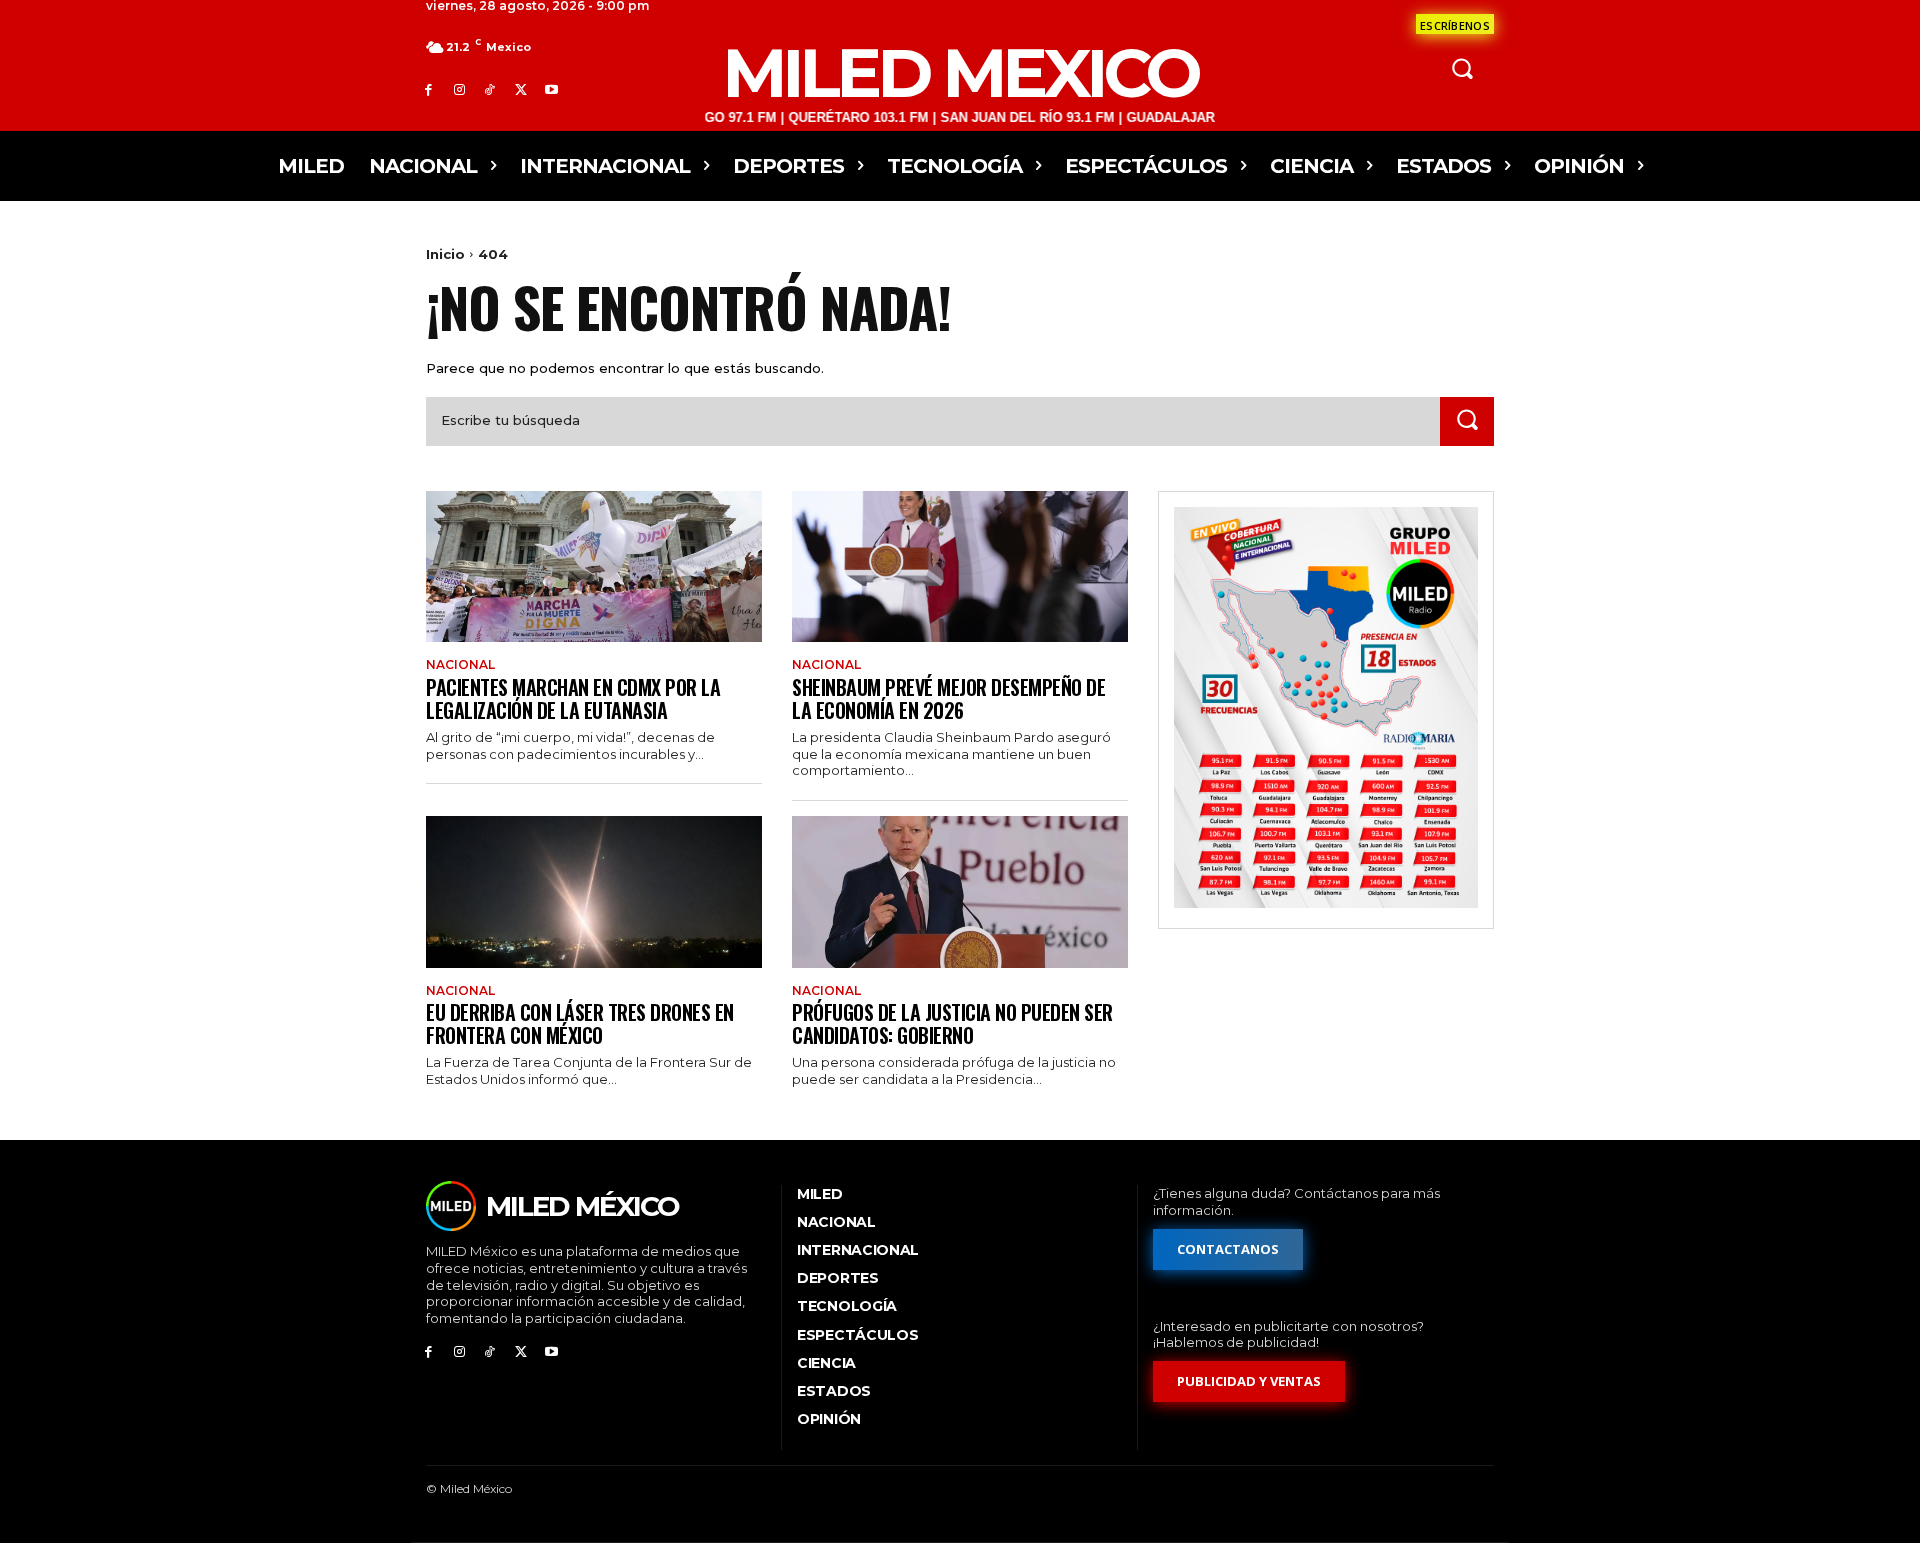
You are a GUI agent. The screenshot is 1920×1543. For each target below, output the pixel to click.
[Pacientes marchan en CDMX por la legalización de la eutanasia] (594, 566)
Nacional (460, 665)
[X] (520, 89)
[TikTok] (490, 89)
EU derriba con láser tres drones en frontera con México (580, 1023)
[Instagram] (459, 89)
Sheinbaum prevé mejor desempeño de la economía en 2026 (948, 698)
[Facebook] (428, 89)
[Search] (1467, 421)
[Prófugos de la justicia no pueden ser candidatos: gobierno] (960, 891)
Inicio (445, 254)
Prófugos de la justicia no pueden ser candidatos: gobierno (952, 1023)
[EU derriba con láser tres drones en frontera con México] (594, 891)
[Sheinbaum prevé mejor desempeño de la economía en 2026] (960, 566)
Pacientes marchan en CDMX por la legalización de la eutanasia (573, 698)
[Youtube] (551, 89)
